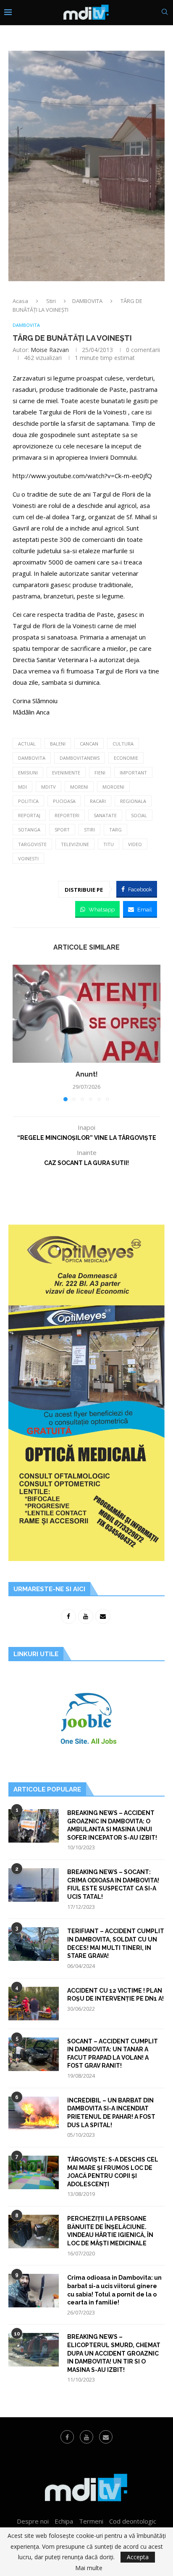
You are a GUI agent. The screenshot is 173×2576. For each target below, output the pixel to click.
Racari (98, 801)
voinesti (28, 858)
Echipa (64, 2521)
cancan (89, 744)
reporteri (67, 815)
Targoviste (32, 844)
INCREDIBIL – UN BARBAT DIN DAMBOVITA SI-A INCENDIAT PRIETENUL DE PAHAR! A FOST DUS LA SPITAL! (111, 2113)
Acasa (20, 301)
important (133, 773)
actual (27, 744)
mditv (48, 787)
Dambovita (32, 758)
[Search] (165, 13)
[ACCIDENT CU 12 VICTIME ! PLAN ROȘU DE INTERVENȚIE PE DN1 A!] (34, 2004)
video (135, 844)
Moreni (79, 787)
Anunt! (87, 1074)
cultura (123, 744)
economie (126, 758)
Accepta (138, 2557)
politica (28, 801)
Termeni (91, 2521)
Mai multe (89, 2568)
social (139, 815)
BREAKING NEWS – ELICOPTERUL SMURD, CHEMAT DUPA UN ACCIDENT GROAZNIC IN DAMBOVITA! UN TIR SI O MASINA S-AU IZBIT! (114, 2353)
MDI (22, 787)
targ (115, 830)
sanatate (105, 815)
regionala (133, 801)
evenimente (66, 773)
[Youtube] (86, 2437)
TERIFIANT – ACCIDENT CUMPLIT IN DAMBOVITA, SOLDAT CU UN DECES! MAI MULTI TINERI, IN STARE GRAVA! (116, 1943)
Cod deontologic (133, 2521)
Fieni (100, 773)
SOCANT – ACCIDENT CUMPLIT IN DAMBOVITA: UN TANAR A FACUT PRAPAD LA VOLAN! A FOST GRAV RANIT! (113, 2054)
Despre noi (33, 2521)
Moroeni (113, 787)
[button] (20, 1033)
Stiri (51, 301)
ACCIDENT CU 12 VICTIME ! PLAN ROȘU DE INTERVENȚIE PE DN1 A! (115, 1995)
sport (62, 830)
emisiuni (28, 773)
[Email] (106, 2437)
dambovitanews (80, 758)
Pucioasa (64, 801)
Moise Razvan (50, 350)
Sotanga (29, 830)
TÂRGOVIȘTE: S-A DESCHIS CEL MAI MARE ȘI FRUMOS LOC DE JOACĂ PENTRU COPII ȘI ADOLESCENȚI (113, 2172)
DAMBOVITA (87, 301)
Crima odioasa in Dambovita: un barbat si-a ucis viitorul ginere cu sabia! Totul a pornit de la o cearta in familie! (114, 2290)
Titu (109, 844)
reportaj (29, 815)
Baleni (58, 744)
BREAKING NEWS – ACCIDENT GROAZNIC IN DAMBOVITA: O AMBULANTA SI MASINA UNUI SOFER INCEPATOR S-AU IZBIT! (112, 1825)
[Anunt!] (86, 1014)
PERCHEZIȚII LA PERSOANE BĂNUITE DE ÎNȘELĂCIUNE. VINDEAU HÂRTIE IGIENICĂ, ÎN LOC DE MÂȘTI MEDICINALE (110, 2231)
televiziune (75, 844)
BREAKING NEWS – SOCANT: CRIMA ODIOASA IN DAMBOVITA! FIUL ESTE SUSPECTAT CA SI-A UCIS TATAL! (113, 1884)
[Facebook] (67, 2437)
